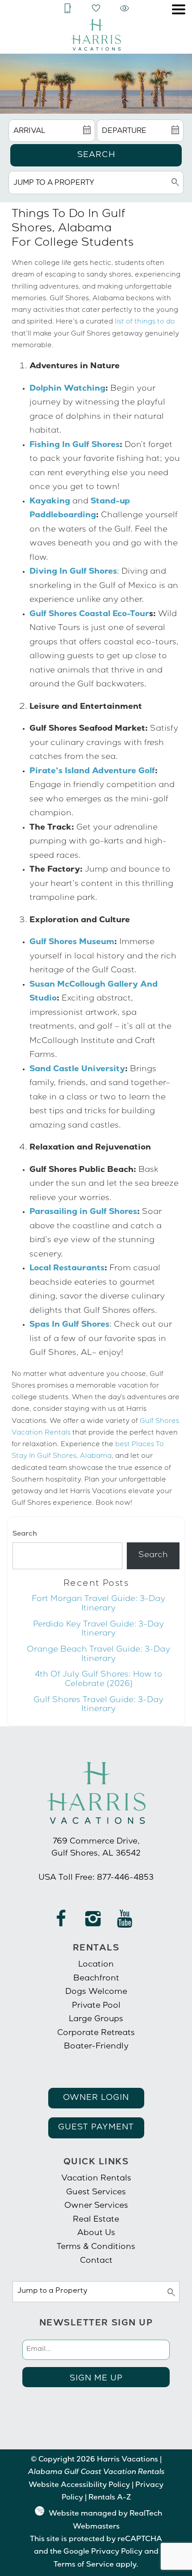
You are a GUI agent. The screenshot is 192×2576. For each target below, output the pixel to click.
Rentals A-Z (110, 2498)
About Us (96, 2233)
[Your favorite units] (96, 9)
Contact (96, 2261)
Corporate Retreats (96, 2033)
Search (96, 155)
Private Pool (96, 2006)
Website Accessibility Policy (79, 2486)
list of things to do (145, 322)
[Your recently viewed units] (125, 9)
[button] (179, 9)
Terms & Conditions (96, 2247)
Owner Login (96, 2098)
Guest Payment (96, 2128)
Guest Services (96, 2193)
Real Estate (96, 2220)
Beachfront (96, 1979)
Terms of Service (84, 2565)
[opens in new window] (61, 1923)
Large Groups (96, 2019)
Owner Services (96, 2206)
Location (96, 1965)
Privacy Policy (117, 2552)
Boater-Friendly (96, 2047)
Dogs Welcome (96, 1992)
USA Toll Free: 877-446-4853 (96, 1878)
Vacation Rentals (96, 2179)
